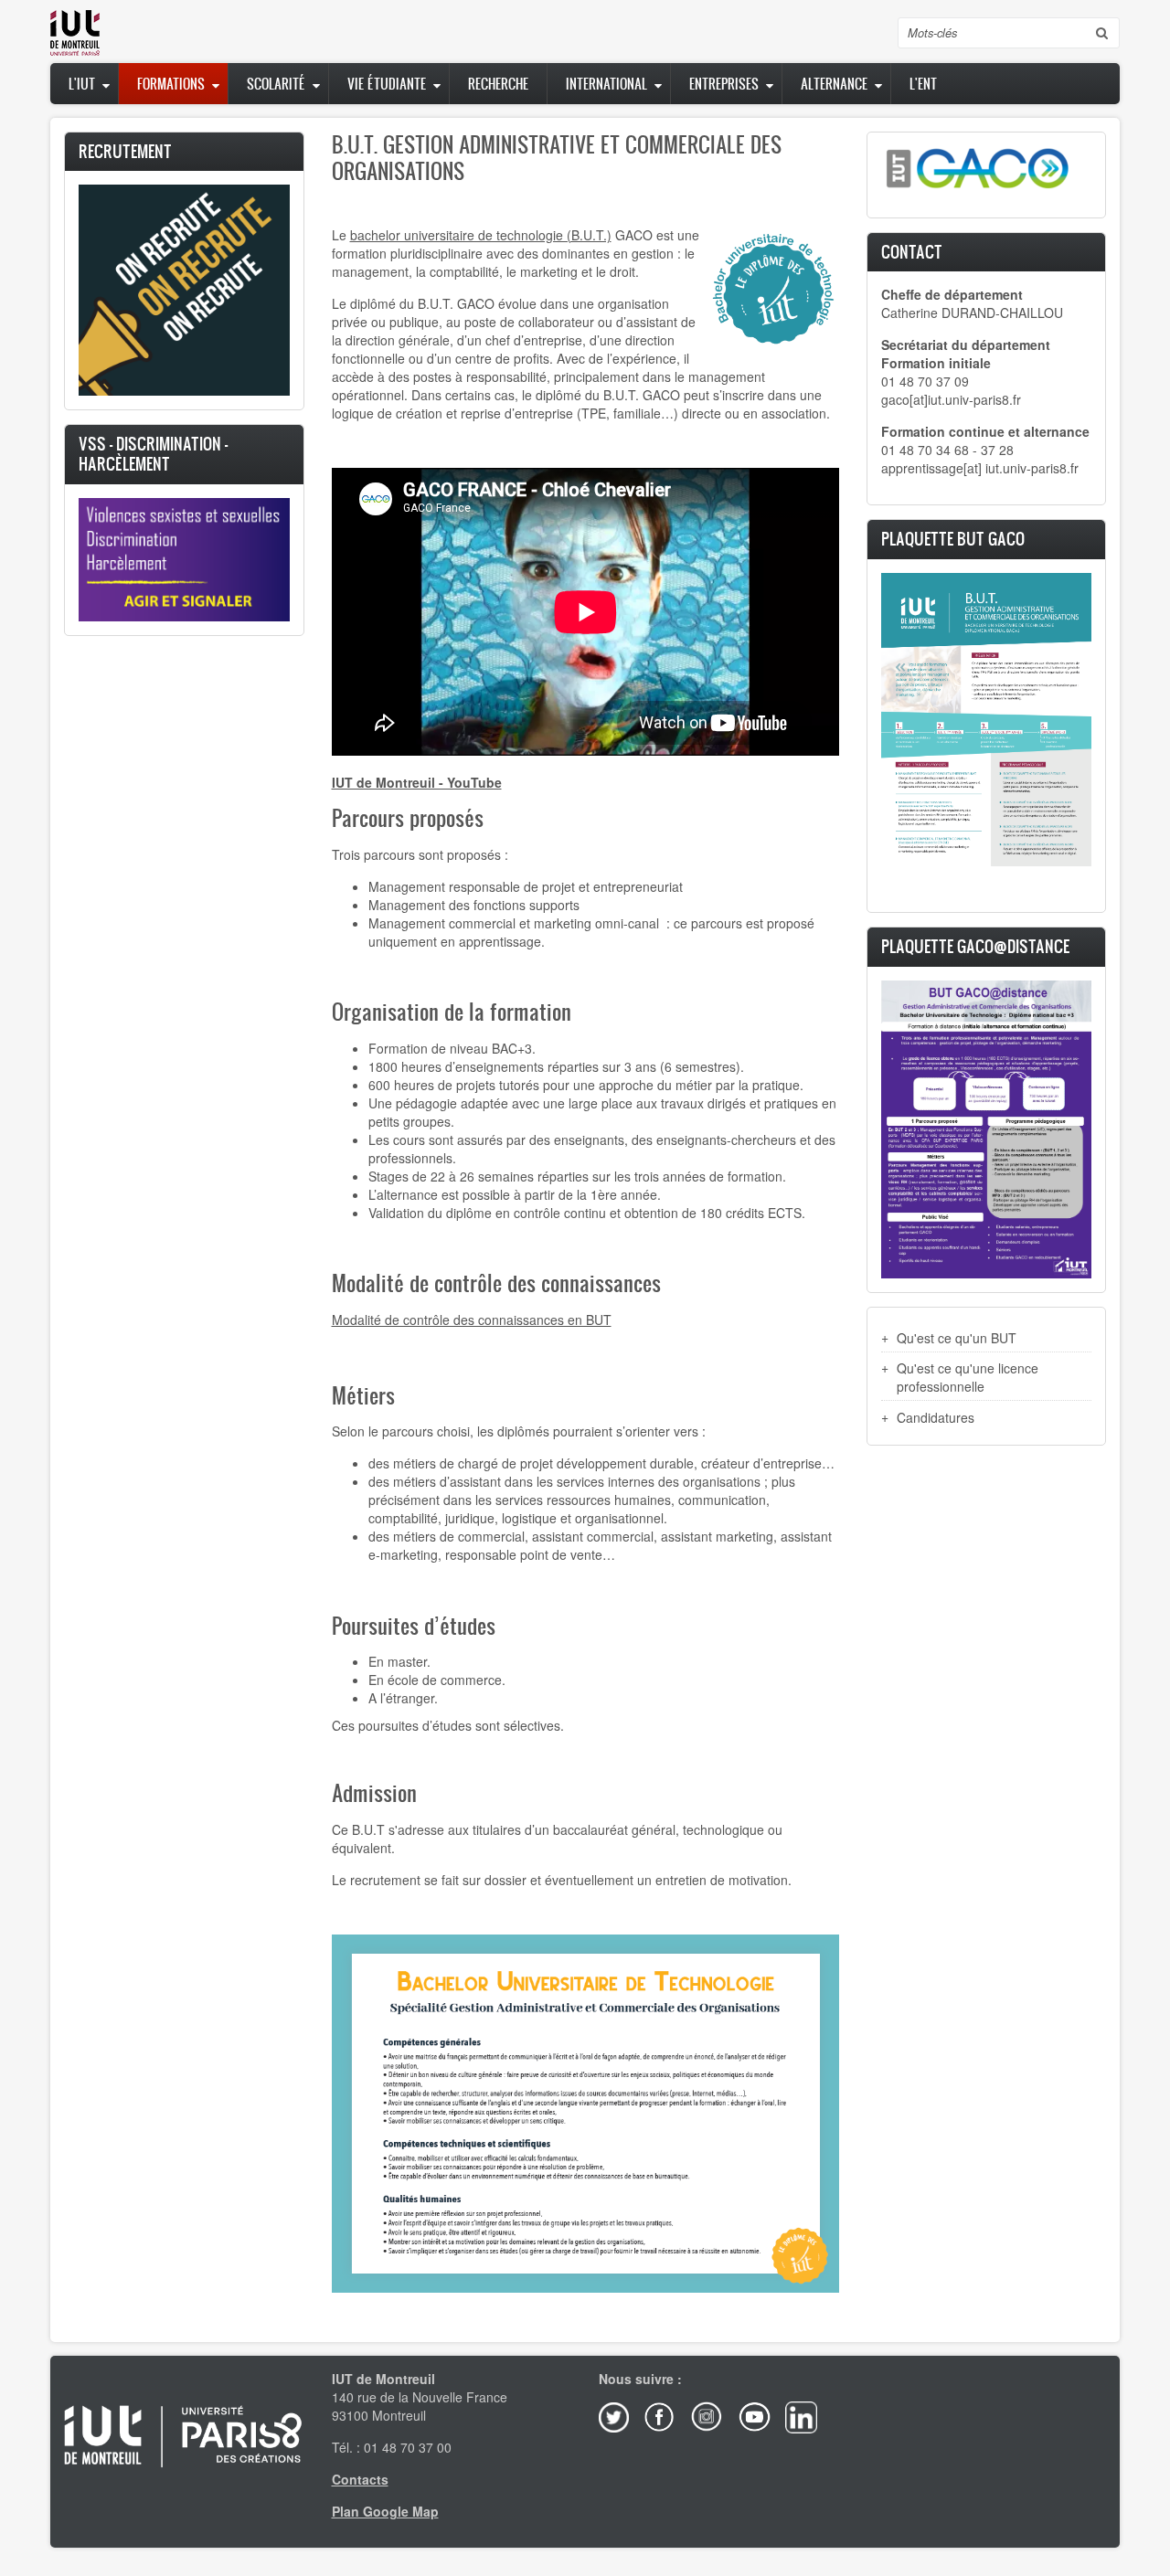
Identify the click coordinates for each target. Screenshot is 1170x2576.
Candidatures (936, 1417)
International (606, 84)
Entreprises (724, 84)
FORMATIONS (171, 84)
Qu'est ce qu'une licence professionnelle (968, 1377)
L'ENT (923, 84)
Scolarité (276, 84)
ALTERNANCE (834, 84)
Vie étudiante (387, 84)
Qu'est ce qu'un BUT (957, 1338)
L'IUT (82, 84)
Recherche (498, 84)
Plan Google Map (385, 2511)
